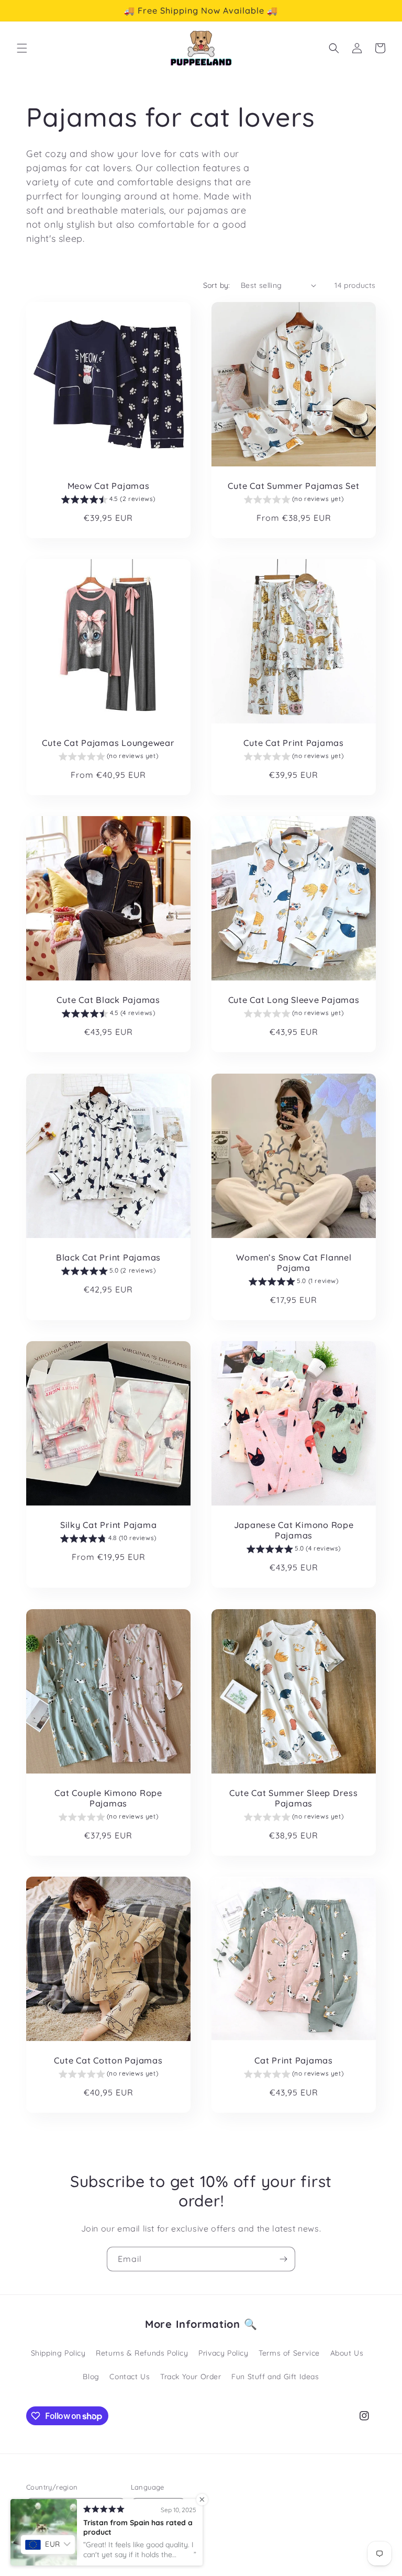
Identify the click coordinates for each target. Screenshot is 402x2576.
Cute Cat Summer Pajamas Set (293, 486)
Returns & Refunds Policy (142, 2353)
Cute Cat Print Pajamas (294, 743)
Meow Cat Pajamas (109, 486)
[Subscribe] (283, 2259)
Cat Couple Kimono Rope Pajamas (108, 1798)
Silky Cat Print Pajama (109, 1525)
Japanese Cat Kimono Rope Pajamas (294, 1530)
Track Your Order (191, 2377)
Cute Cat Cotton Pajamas (108, 2060)
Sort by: (217, 285)
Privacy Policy (223, 2353)
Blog (91, 2377)
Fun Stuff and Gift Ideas (275, 2377)
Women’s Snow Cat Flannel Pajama (294, 1263)
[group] (108, 500)
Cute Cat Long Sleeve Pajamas (294, 1000)
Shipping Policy (58, 2353)
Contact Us (130, 2377)
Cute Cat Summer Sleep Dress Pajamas (293, 1798)
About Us (347, 2353)
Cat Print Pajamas (294, 2060)
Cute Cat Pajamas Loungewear (108, 743)
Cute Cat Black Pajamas (108, 1000)
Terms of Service (289, 2353)
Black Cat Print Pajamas (108, 1257)
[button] (22, 48)
